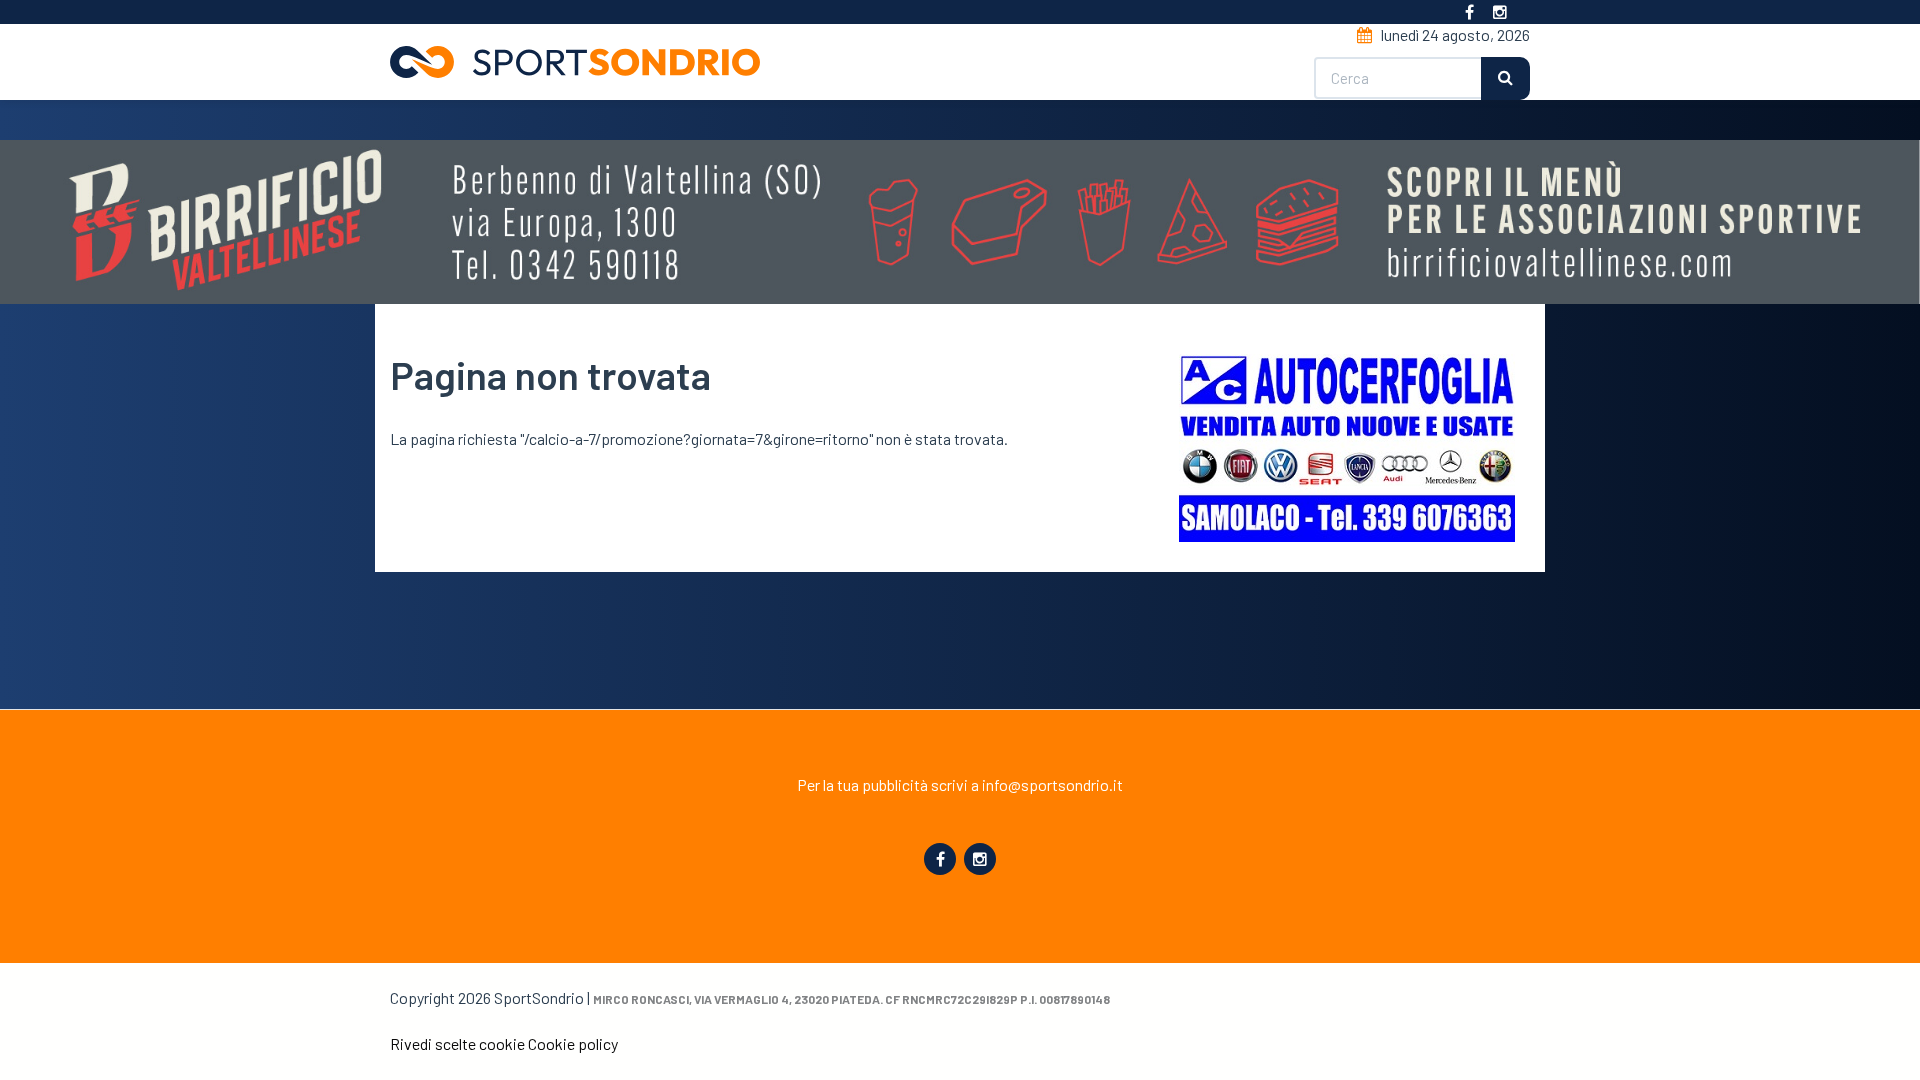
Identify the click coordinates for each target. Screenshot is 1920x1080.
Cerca (1505, 78)
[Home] (583, 62)
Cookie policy (573, 1043)
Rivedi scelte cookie (457, 1043)
